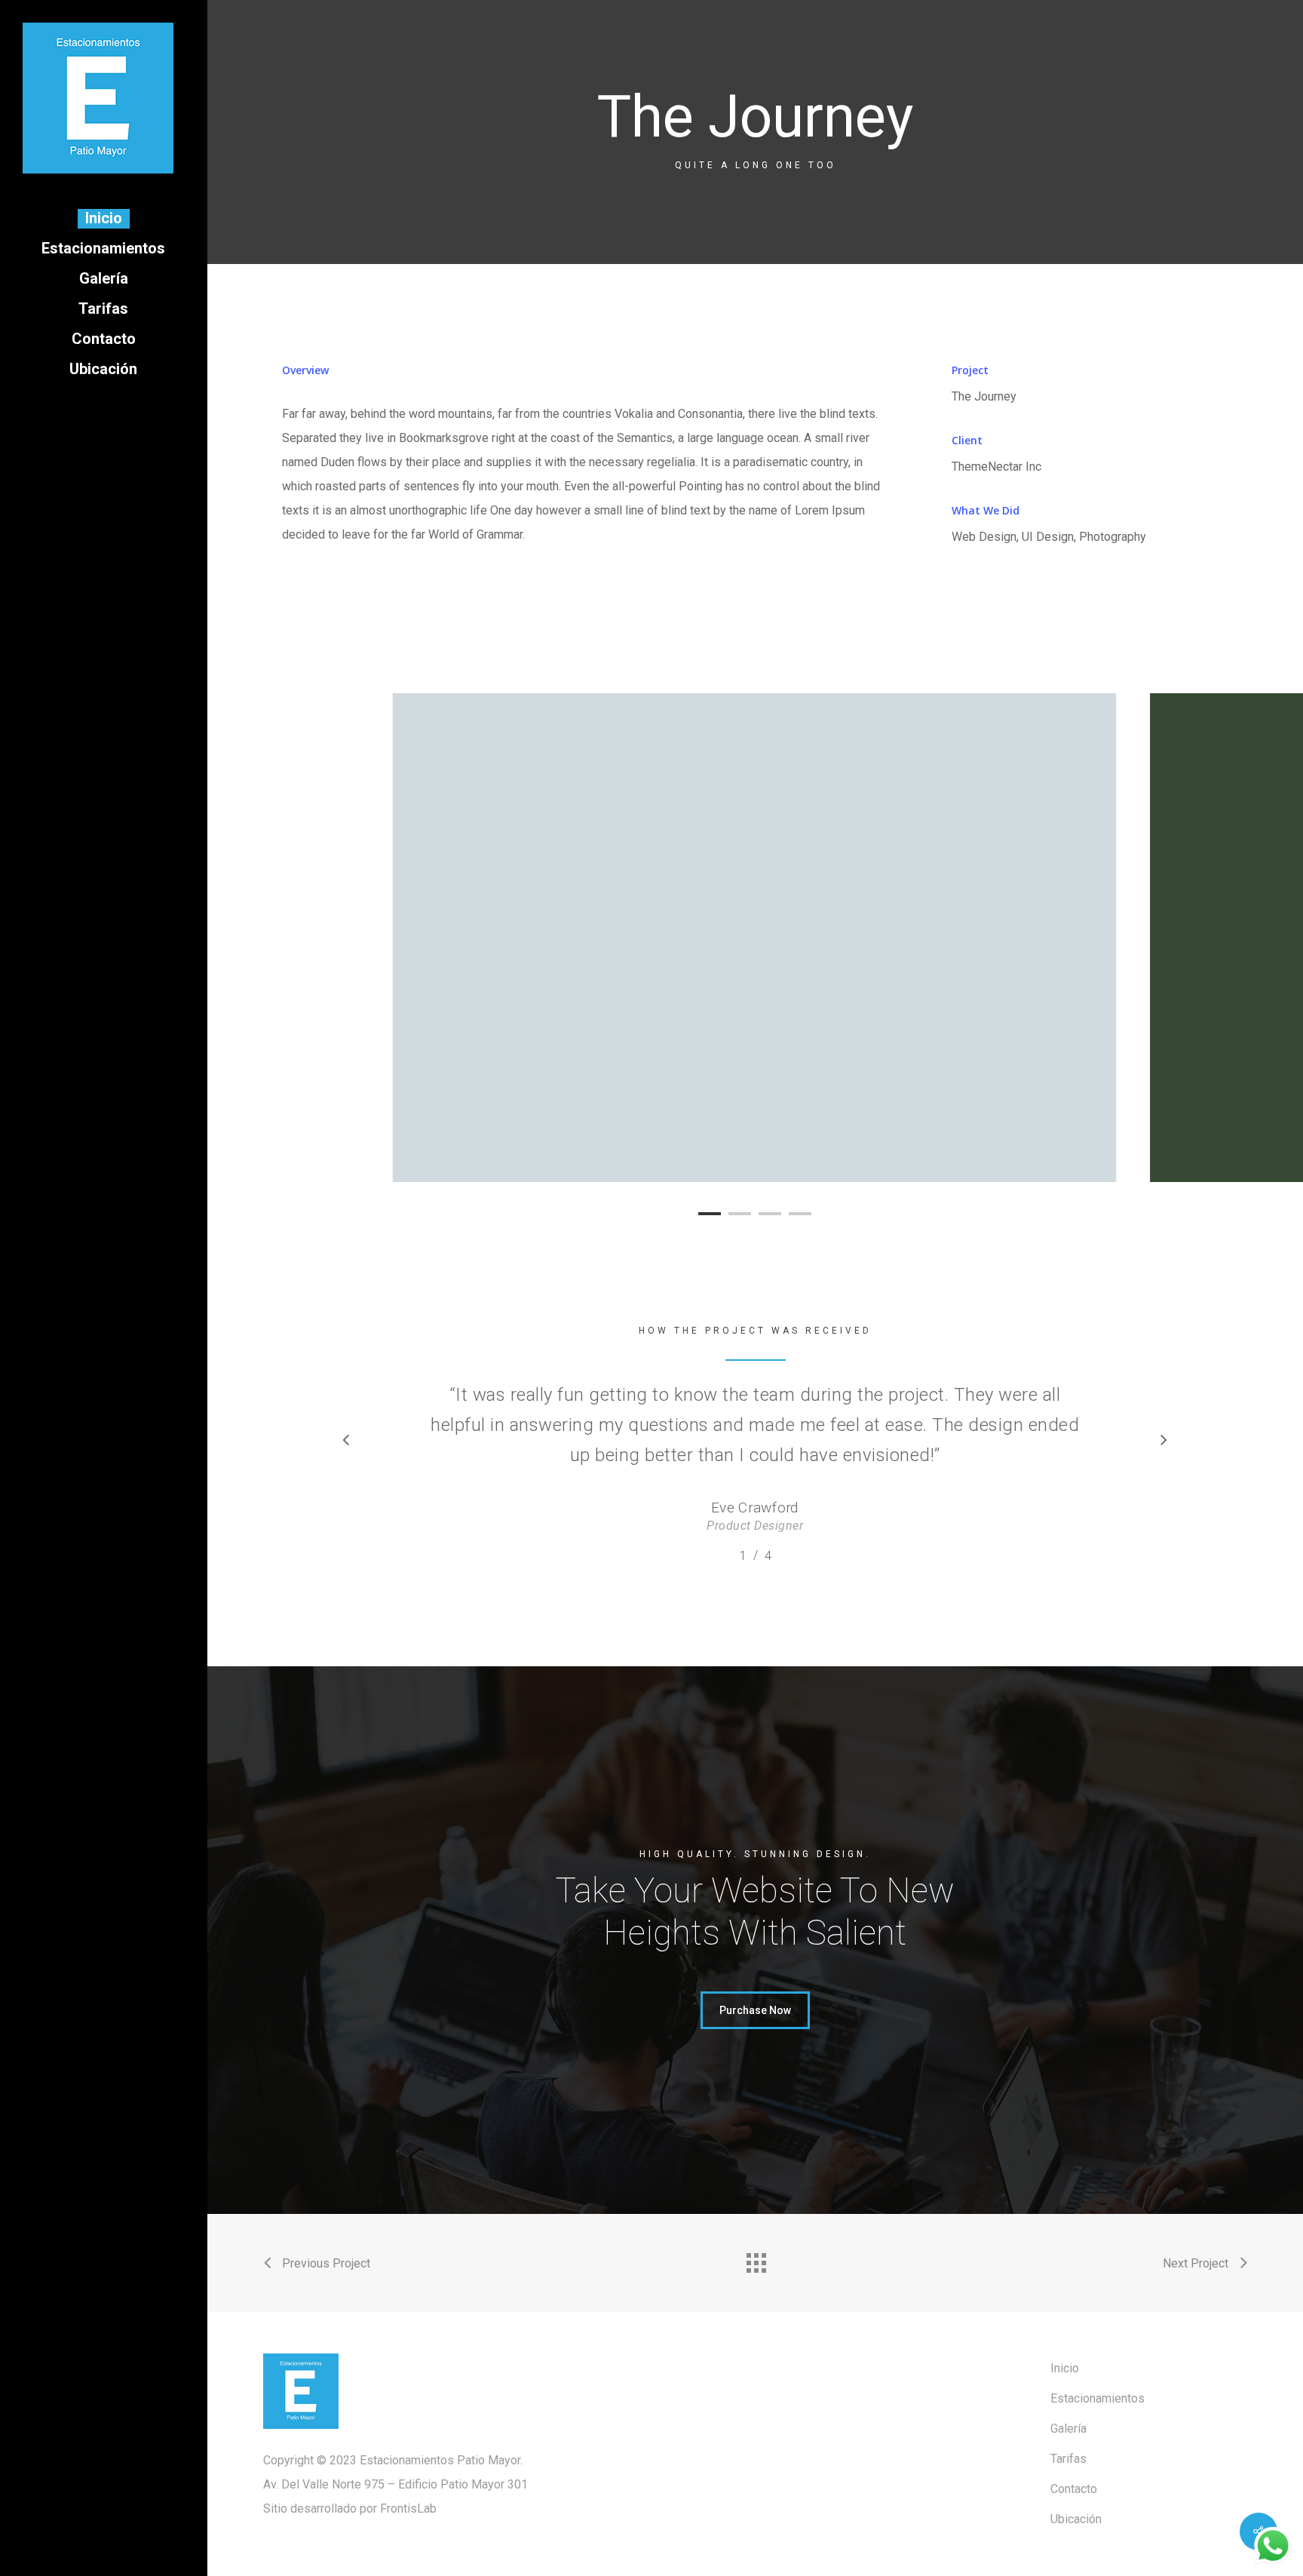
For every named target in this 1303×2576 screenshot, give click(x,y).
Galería (1068, 2429)
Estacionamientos (1098, 2398)
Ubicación (1076, 2519)
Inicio (1065, 2368)
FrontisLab (408, 2508)
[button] (755, 2010)
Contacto (1074, 2489)
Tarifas (1068, 2459)
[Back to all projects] (756, 2259)
